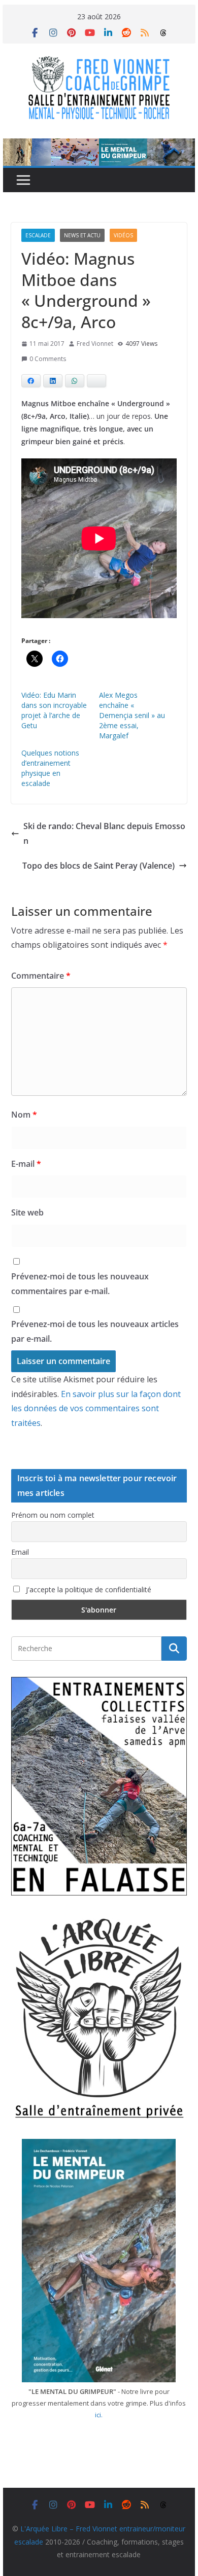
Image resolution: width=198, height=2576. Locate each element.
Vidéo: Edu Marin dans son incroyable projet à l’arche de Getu (54, 710)
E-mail (26, 1164)
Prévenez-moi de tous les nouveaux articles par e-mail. (95, 1331)
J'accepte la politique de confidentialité (88, 1589)
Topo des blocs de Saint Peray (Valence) (98, 866)
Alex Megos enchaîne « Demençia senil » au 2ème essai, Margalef (132, 715)
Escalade (38, 235)
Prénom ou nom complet (53, 1515)
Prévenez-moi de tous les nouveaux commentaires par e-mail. (80, 1284)
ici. (99, 2415)
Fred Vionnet (95, 344)
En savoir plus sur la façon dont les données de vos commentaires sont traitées (96, 1409)
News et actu (82, 235)
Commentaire (41, 976)
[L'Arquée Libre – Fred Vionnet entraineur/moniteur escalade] (99, 146)
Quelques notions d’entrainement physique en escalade (50, 768)
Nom (24, 1115)
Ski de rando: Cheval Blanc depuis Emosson (104, 833)
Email (20, 1552)
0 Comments (48, 359)
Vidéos (123, 235)
